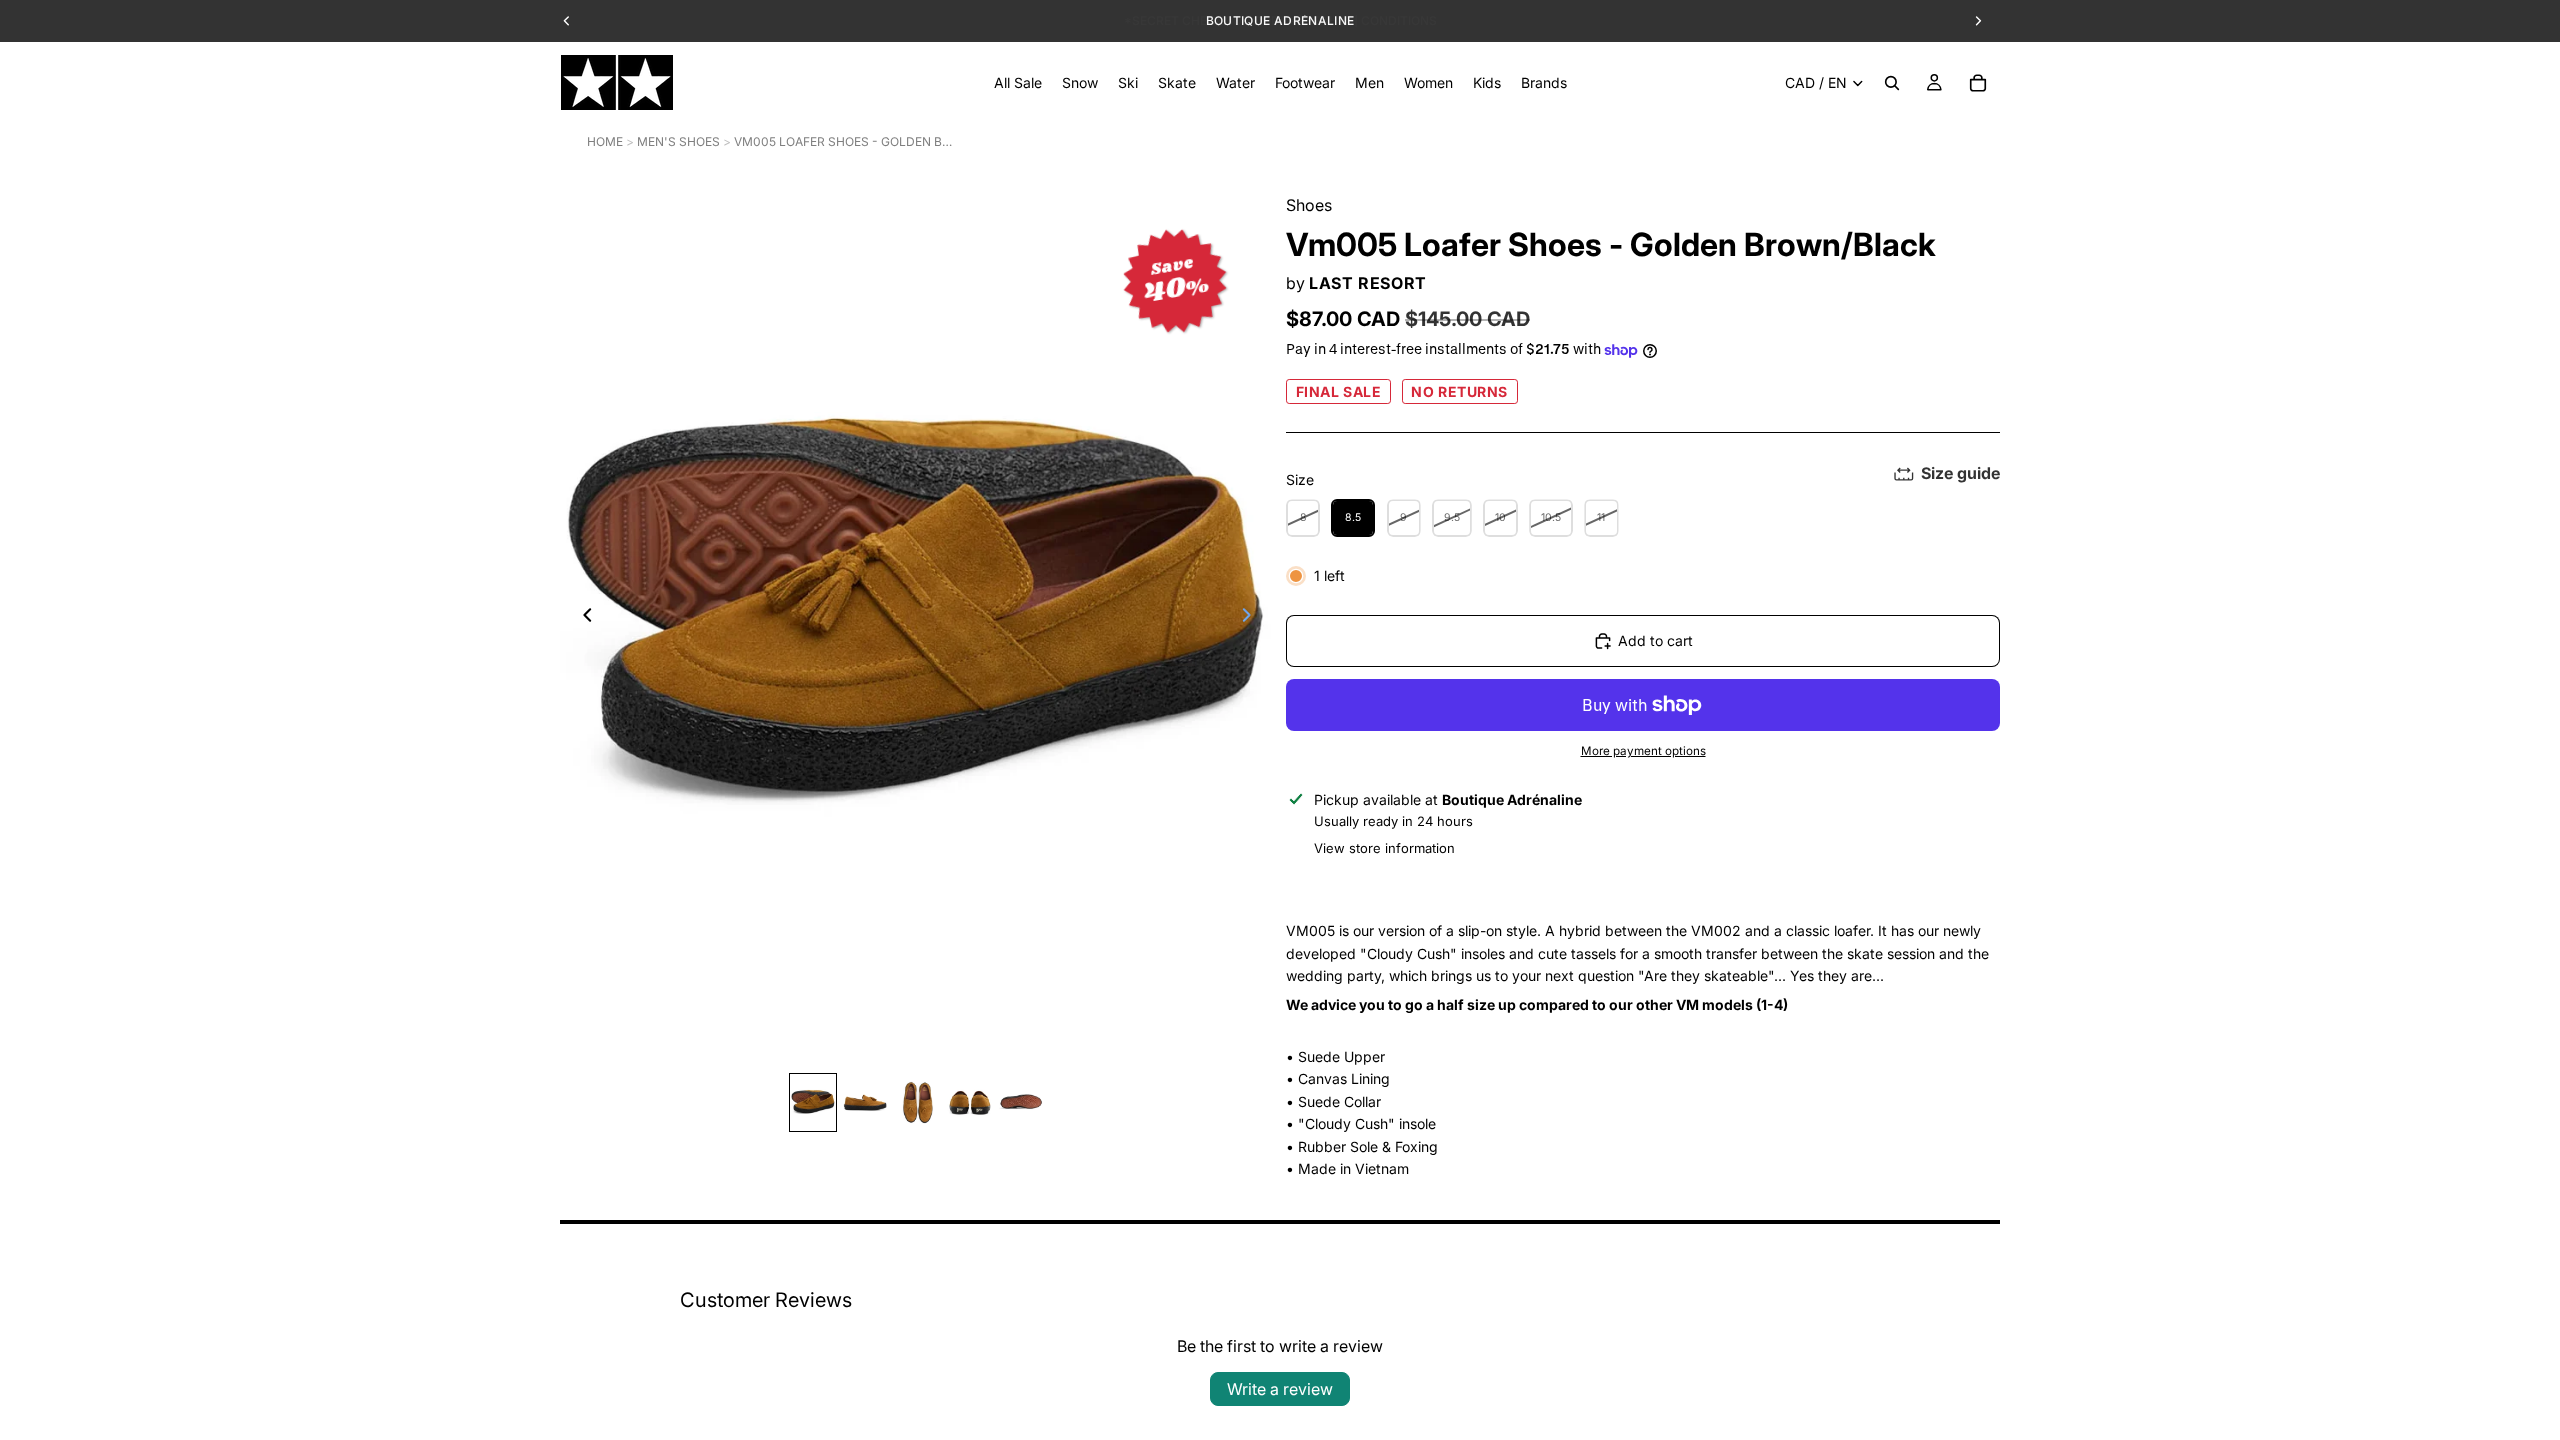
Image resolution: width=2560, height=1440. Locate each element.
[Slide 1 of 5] (813, 1102)
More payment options (1643, 751)
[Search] (1892, 83)
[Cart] (1978, 83)
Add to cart (1655, 640)
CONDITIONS (1399, 20)
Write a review (1280, 1389)
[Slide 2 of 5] (865, 1102)
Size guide (1960, 473)
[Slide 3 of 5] (917, 1102)
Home (605, 141)
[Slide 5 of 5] (1021, 1102)
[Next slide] (1252, 618)
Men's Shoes (678, 141)
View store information (1384, 848)
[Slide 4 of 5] (969, 1102)
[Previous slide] (582, 618)
